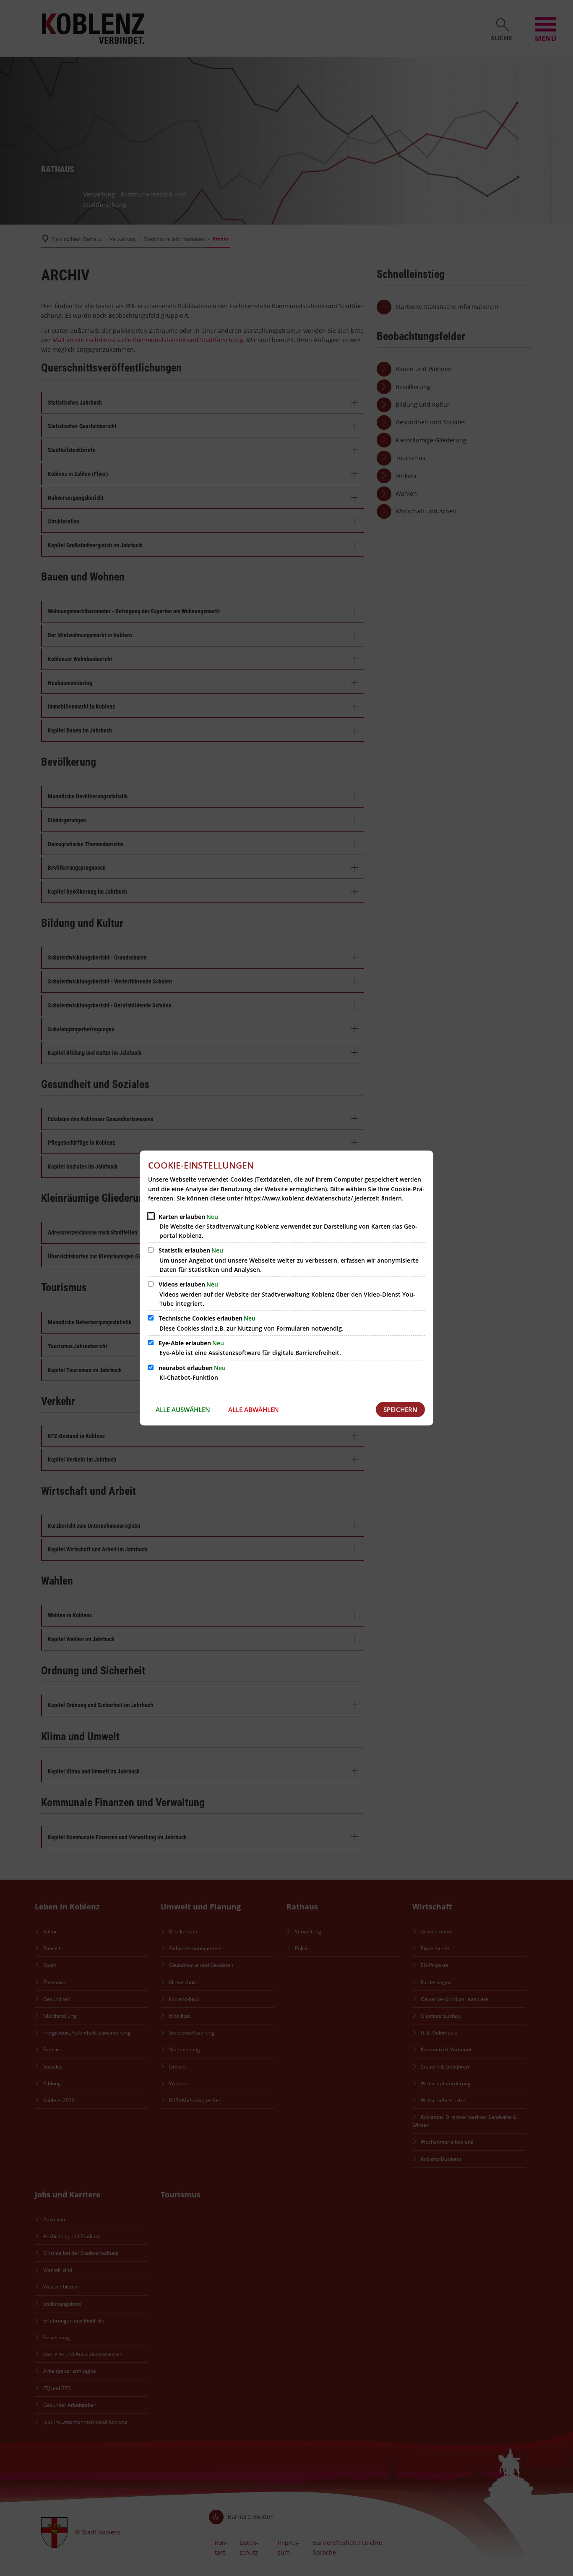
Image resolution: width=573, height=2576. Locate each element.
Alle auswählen (183, 1410)
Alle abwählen (254, 1410)
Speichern (400, 1410)
